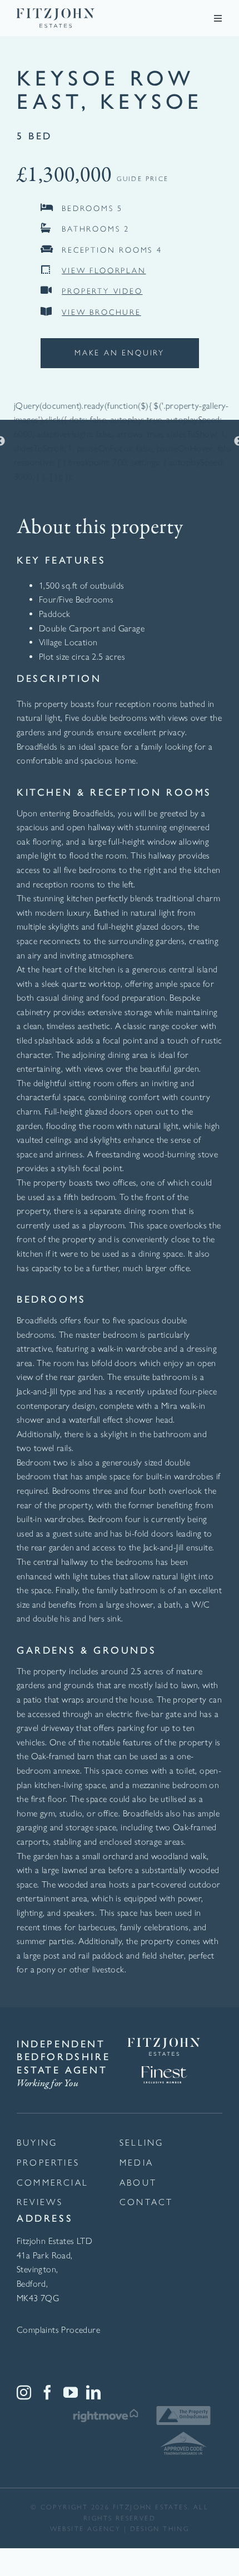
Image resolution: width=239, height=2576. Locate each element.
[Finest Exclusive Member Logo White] (164, 2060)
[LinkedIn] (93, 2392)
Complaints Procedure (58, 2330)
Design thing (160, 2529)
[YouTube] (71, 2392)
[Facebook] (47, 2392)
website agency (86, 2529)
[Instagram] (24, 2392)
